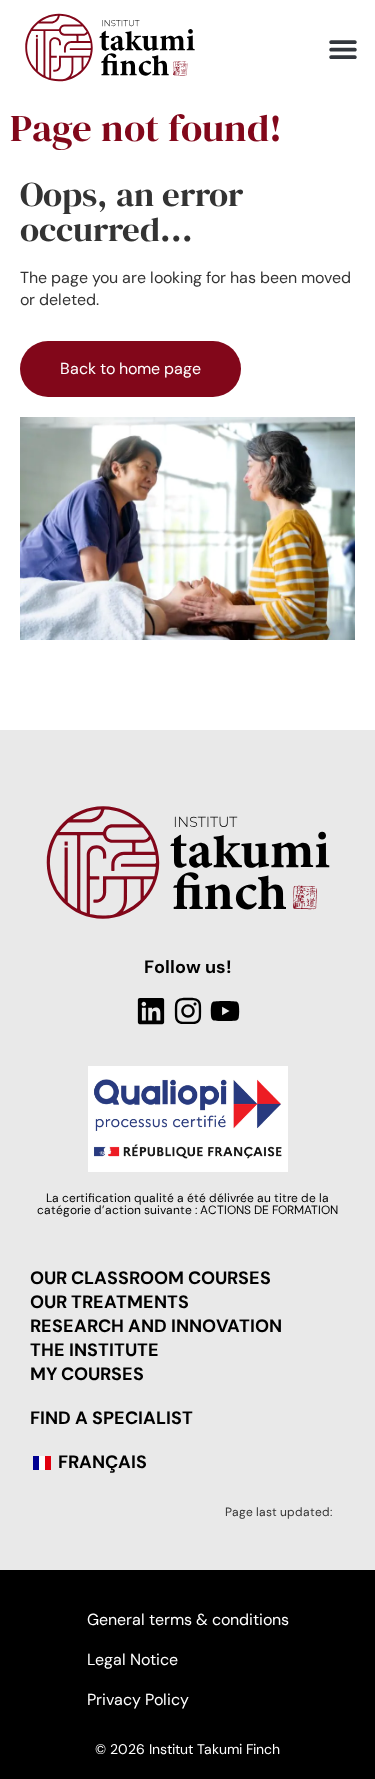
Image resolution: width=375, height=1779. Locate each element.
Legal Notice (132, 1659)
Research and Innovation (156, 1326)
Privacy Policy (138, 1699)
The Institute (94, 1350)
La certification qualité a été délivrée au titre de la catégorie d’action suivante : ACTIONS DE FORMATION (187, 1204)
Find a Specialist (111, 1418)
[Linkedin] (151, 1011)
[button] (342, 49)
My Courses (87, 1374)
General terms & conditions (188, 1619)
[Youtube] (225, 1011)
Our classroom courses (150, 1278)
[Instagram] (188, 1011)
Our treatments (109, 1302)
